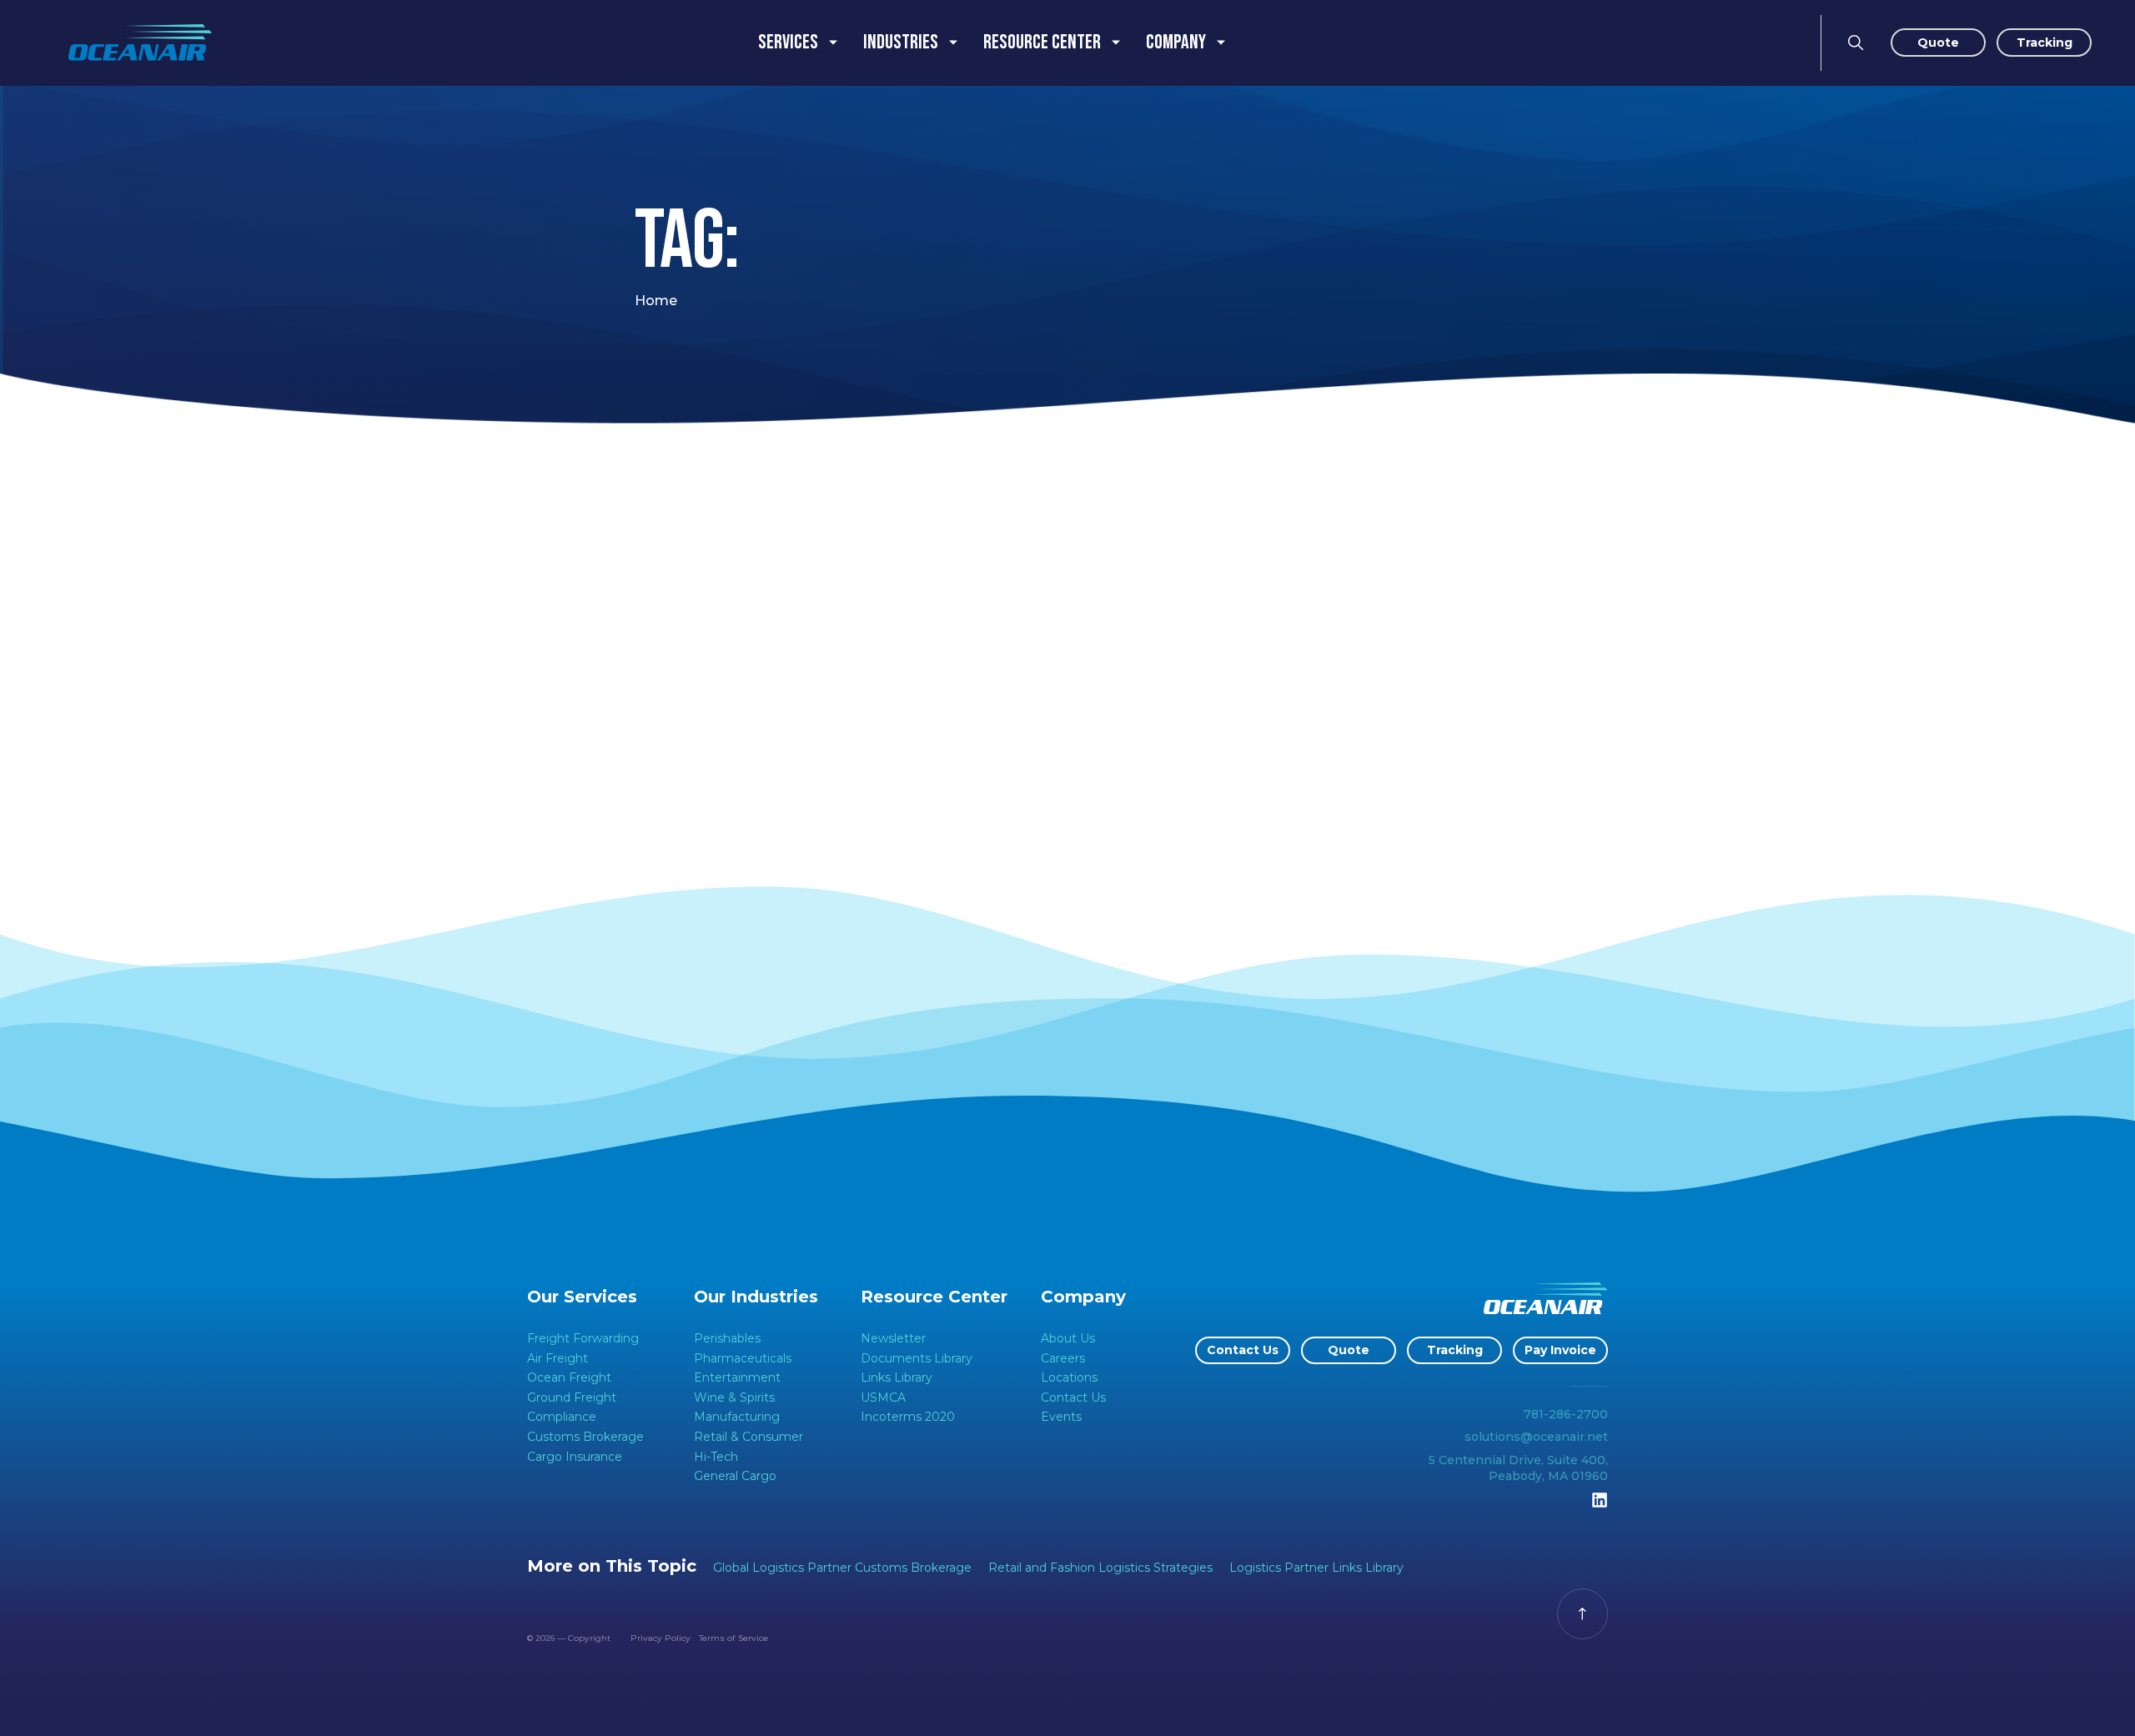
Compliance (562, 1417)
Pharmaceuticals (743, 1358)
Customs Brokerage (585, 1437)
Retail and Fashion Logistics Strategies (1100, 1568)
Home (656, 301)
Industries (901, 42)
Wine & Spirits (734, 1397)
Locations (1069, 1377)
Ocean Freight (569, 1377)
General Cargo (735, 1476)
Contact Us (1073, 1397)
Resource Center (1042, 42)
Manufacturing (737, 1417)
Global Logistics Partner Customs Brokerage (842, 1568)
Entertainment (737, 1377)
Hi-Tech (716, 1457)
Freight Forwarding (583, 1338)
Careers (1063, 1358)
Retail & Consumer (749, 1437)
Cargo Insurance (575, 1457)
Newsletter (893, 1338)
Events (1061, 1417)
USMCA (883, 1397)
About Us (1068, 1338)
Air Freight (558, 1358)
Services (788, 42)
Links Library (897, 1377)
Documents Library (917, 1358)
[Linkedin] (1600, 1500)
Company (1176, 42)
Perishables (727, 1338)
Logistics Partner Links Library (1316, 1568)
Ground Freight (572, 1397)
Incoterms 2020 (908, 1417)
